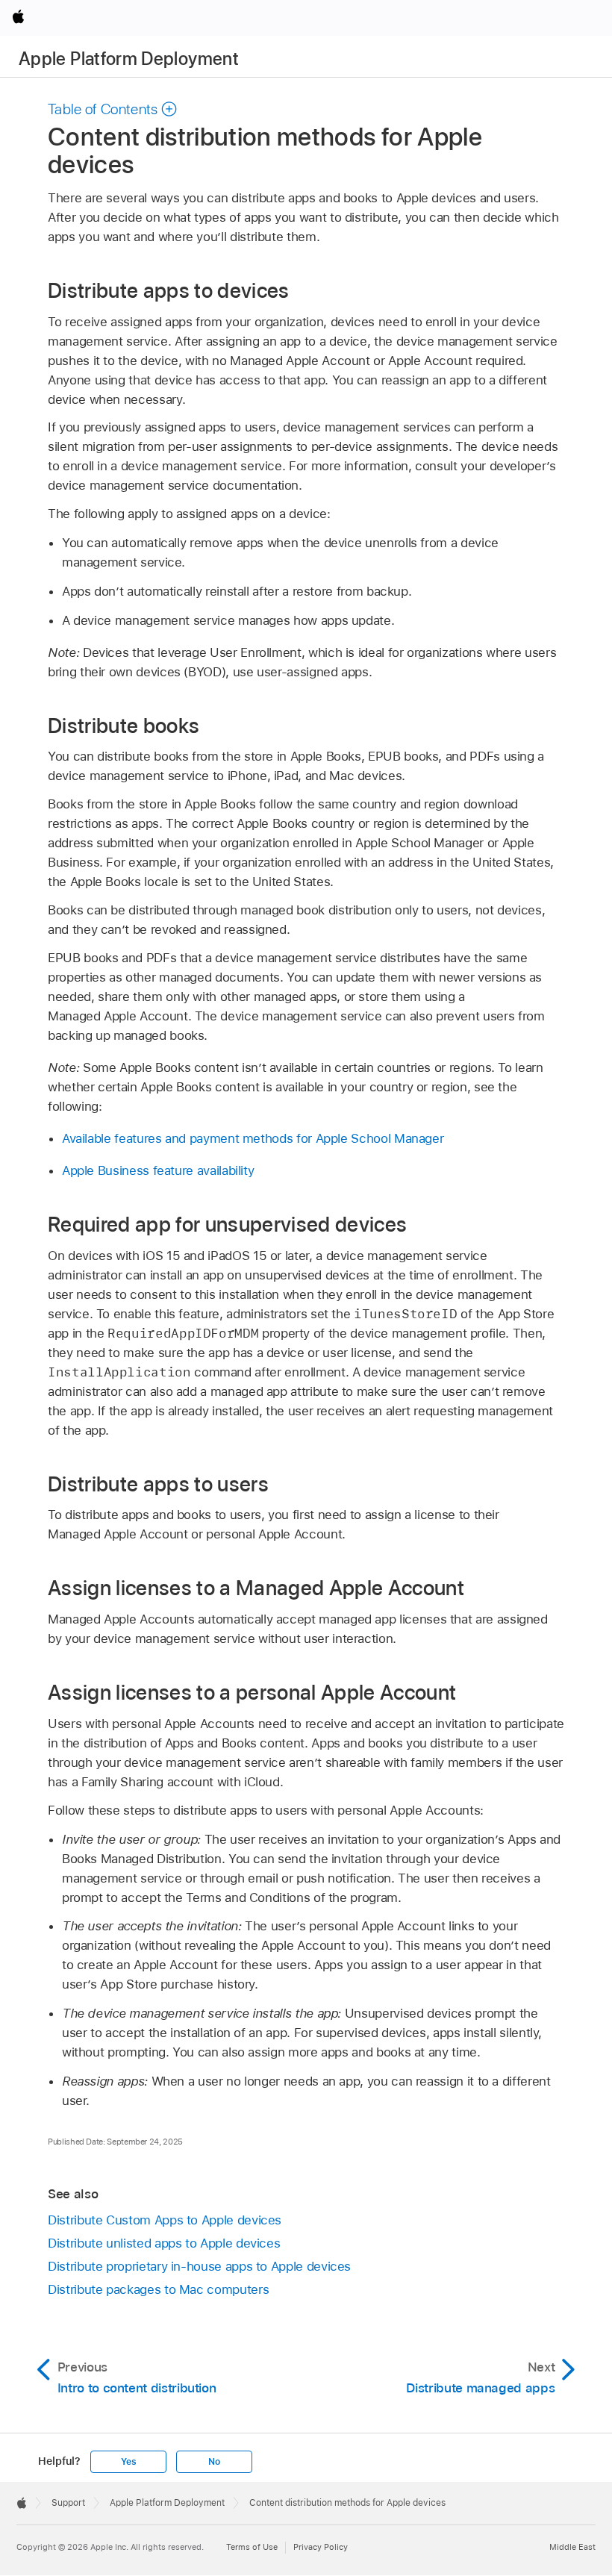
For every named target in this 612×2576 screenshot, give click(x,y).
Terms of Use (252, 2547)
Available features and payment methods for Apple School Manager (253, 1138)
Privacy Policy (321, 2547)
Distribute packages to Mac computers (158, 2289)
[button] (113, 109)
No (214, 2462)
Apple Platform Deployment (129, 59)
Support (68, 2503)
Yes (128, 2462)
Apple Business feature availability (158, 1170)
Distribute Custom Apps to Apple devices (165, 2220)
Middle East (572, 2547)
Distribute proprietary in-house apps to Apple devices (199, 2266)
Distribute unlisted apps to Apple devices (164, 2243)
